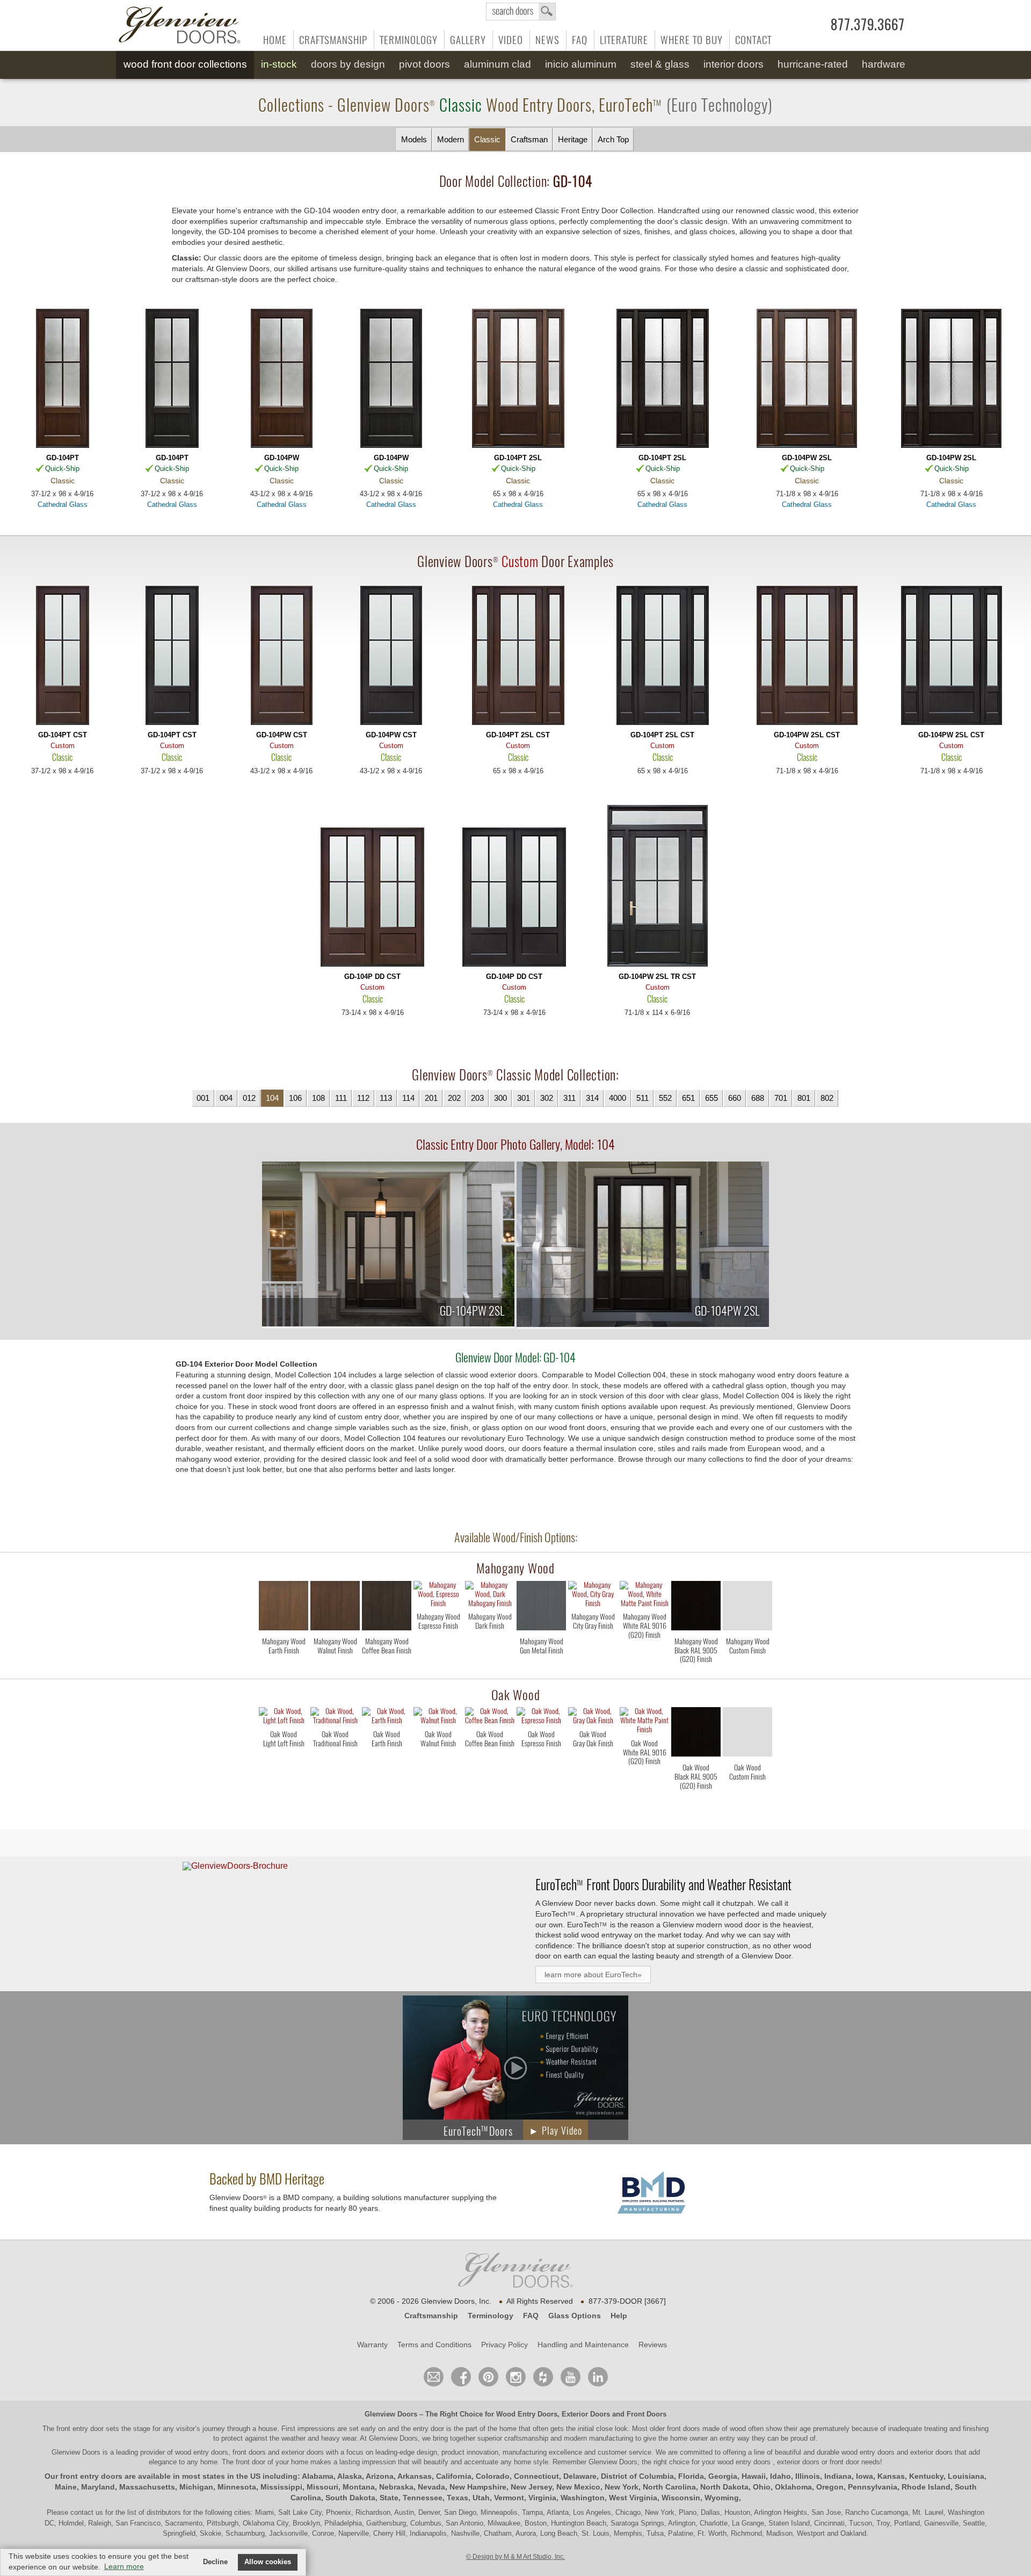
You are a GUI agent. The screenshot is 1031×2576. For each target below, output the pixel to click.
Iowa (865, 2476)
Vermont (509, 2498)
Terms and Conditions (434, 2345)
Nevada (431, 2487)
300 (500, 1098)
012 (249, 1098)
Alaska (350, 2476)
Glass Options (575, 2316)
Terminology (409, 40)
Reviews (653, 2345)
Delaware (580, 2476)
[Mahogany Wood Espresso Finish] (438, 1645)
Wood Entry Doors (527, 2414)
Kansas (891, 2476)
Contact (753, 40)
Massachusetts (147, 2487)
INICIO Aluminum (581, 64)
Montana (359, 2487)
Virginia (542, 2498)
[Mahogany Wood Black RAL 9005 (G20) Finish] (696, 1669)
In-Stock (279, 64)
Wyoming (722, 2498)
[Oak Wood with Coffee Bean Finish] (490, 1717)
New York (622, 2487)
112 (363, 1098)
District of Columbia (637, 2476)
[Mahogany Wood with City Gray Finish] (593, 1595)
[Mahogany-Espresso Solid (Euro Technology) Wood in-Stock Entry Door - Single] (172, 379)
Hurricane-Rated (813, 64)
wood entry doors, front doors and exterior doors (249, 2452)
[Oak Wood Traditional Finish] (335, 1762)
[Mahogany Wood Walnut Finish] (335, 1669)
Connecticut (536, 2476)
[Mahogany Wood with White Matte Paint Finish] (644, 1595)
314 (592, 1098)
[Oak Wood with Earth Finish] (387, 1717)
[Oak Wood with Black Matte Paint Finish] (696, 1734)
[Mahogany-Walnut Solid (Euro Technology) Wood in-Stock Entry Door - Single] (62, 379)
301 (524, 1098)
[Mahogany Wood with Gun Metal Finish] (541, 1608)
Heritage (573, 139)
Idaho (780, 2476)
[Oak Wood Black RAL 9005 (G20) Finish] (696, 1795)
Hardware (884, 64)
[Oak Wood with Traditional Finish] (335, 1717)
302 (547, 1098)
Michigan (196, 2487)
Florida (691, 2476)
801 (804, 1098)
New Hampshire (478, 2487)
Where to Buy (692, 40)
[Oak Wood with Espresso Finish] (541, 1717)
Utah (481, 2498)
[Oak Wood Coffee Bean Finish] (490, 1762)
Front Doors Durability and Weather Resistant (663, 1884)
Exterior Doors (586, 2414)
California (454, 2476)
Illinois (808, 2476)
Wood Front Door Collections (185, 64)
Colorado (493, 2476)
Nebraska (396, 2487)
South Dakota (350, 2498)
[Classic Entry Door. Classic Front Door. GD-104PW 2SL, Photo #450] (643, 1246)
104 (272, 1098)
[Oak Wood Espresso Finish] (541, 1762)
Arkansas (415, 2476)
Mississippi (281, 2487)
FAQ (580, 40)
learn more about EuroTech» (593, 1975)
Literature (624, 40)
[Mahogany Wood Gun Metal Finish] (541, 1669)
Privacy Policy (504, 2345)
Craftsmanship (333, 40)
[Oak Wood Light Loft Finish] (284, 1762)
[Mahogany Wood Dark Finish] (490, 1645)
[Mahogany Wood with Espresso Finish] (438, 1595)
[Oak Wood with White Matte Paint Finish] (644, 1722)
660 (735, 1098)
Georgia (723, 2476)
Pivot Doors (424, 64)
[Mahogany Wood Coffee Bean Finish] (387, 1669)
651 (688, 1098)
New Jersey (531, 2487)
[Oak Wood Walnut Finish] (438, 1762)
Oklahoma (793, 2487)
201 (431, 1098)
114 (408, 1098)
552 (665, 1098)
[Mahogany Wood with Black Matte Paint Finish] (696, 1608)
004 (226, 1098)
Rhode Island (926, 2487)
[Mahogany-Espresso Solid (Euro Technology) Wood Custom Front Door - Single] (172, 656)
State (389, 2498)
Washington (583, 2498)
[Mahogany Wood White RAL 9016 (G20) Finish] (644, 1645)
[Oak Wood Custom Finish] (747, 1795)
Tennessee (423, 2498)
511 (642, 1098)
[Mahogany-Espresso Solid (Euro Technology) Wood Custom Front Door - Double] (514, 898)
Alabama (318, 2476)
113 (386, 1098)
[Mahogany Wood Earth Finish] (284, 1669)
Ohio (762, 2487)
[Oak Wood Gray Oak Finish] (593, 1762)
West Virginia (633, 2498)
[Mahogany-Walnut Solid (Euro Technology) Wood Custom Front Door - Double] (373, 898)
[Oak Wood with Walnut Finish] (438, 1717)
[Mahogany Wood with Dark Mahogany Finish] (490, 1595)
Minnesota (237, 2487)
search (521, 12)
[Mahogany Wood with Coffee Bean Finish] (387, 1608)
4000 (618, 1098)
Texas (458, 2498)
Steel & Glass (660, 64)
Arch (613, 139)
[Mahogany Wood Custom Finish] (747, 1669)
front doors (684, 2429)
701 (781, 1098)
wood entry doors (869, 2452)
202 (454, 1098)
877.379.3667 (868, 25)
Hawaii (754, 2476)
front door (251, 2462)
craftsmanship (526, 2438)
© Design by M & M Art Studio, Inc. (515, 2557)
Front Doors (647, 2414)
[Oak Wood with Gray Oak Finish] (593, 1717)
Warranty (372, 2345)
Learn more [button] (124, 2566)
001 (203, 1098)
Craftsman (529, 139)
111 (341, 1098)
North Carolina (669, 2487)
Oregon (830, 2487)
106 (295, 1098)
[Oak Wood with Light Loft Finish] (284, 1717)
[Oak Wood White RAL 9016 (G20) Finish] (644, 1771)
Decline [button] (215, 2562)
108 (318, 1098)
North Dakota (724, 2487)
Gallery (468, 40)
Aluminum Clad (498, 64)
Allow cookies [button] (268, 2562)
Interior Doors (734, 64)
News (547, 40)
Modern (451, 139)
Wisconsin (681, 2498)
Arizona (380, 2476)
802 (827, 1098)
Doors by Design (348, 64)
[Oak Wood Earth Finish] (387, 1762)
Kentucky (926, 2476)
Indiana (838, 2476)
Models (414, 139)
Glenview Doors (391, 2414)
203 (477, 1098)
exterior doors (931, 2452)
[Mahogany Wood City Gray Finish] (593, 1645)
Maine (66, 2487)
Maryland (98, 2487)
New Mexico (578, 2487)
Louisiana (966, 2476)
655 (711, 1098)
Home (275, 40)
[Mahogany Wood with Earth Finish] (284, 1608)
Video (511, 40)
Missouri (322, 2487)
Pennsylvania (873, 2487)
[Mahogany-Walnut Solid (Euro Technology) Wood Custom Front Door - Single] (62, 656)
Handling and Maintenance (583, 2345)
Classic (487, 139)
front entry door (81, 2429)
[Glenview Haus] (516, 2377)
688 (758, 1098)
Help (619, 2316)
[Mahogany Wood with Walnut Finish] (335, 1608)
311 (569, 1098)
